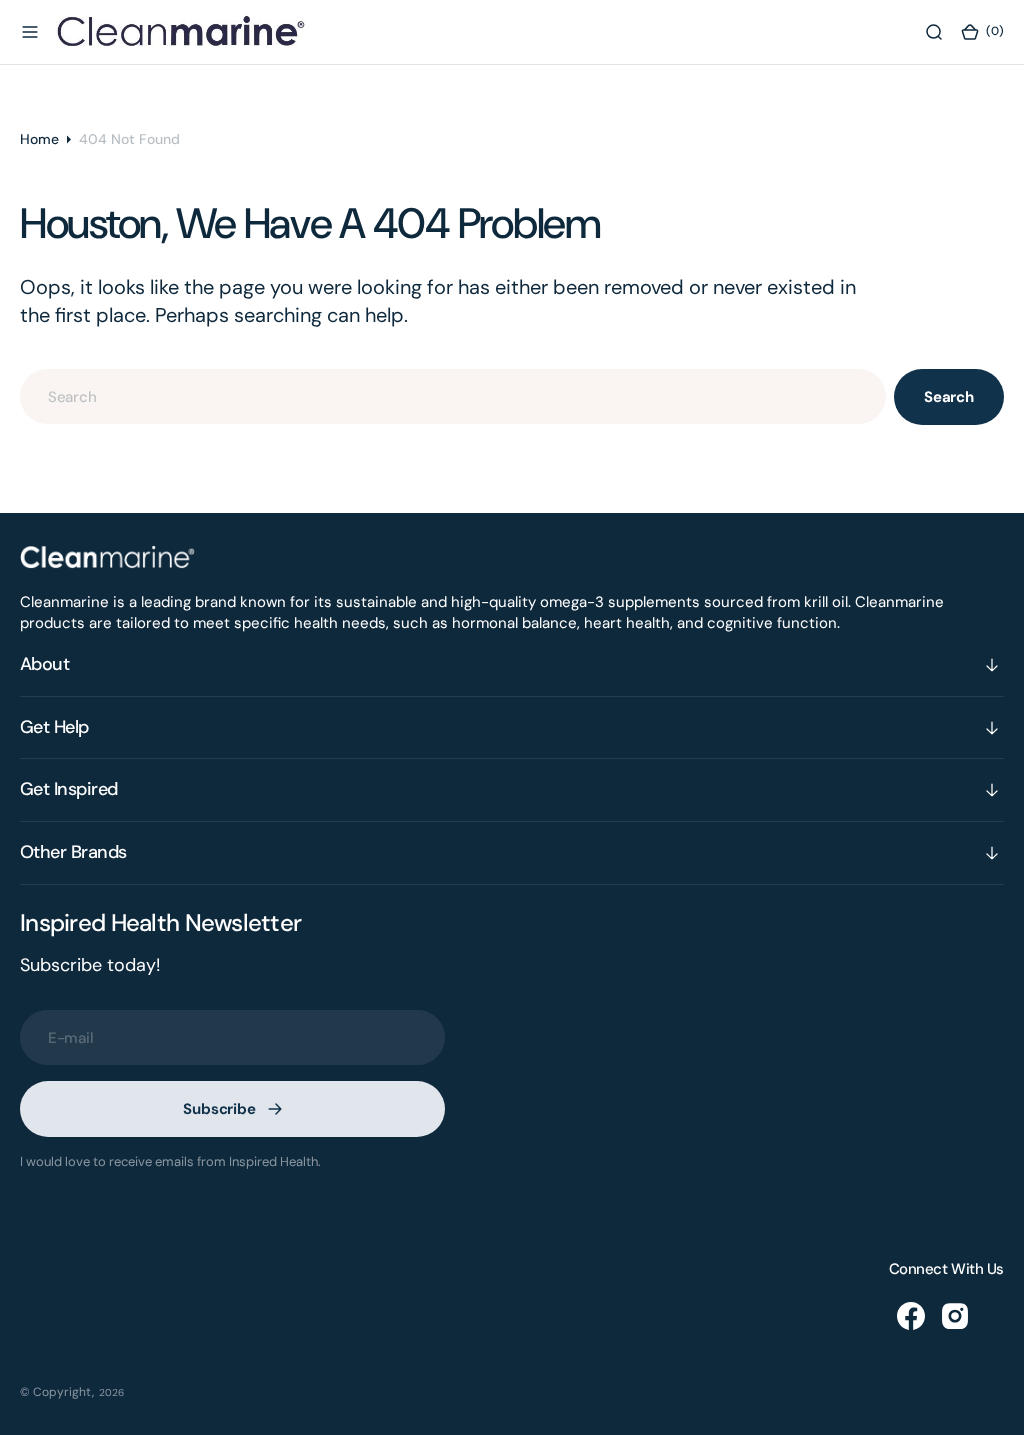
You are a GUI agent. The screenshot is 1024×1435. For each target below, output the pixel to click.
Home (39, 139)
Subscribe (219, 1109)
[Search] (934, 32)
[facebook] (911, 1316)
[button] (30, 32)
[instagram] (955, 1316)
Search (949, 397)
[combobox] (453, 396)
